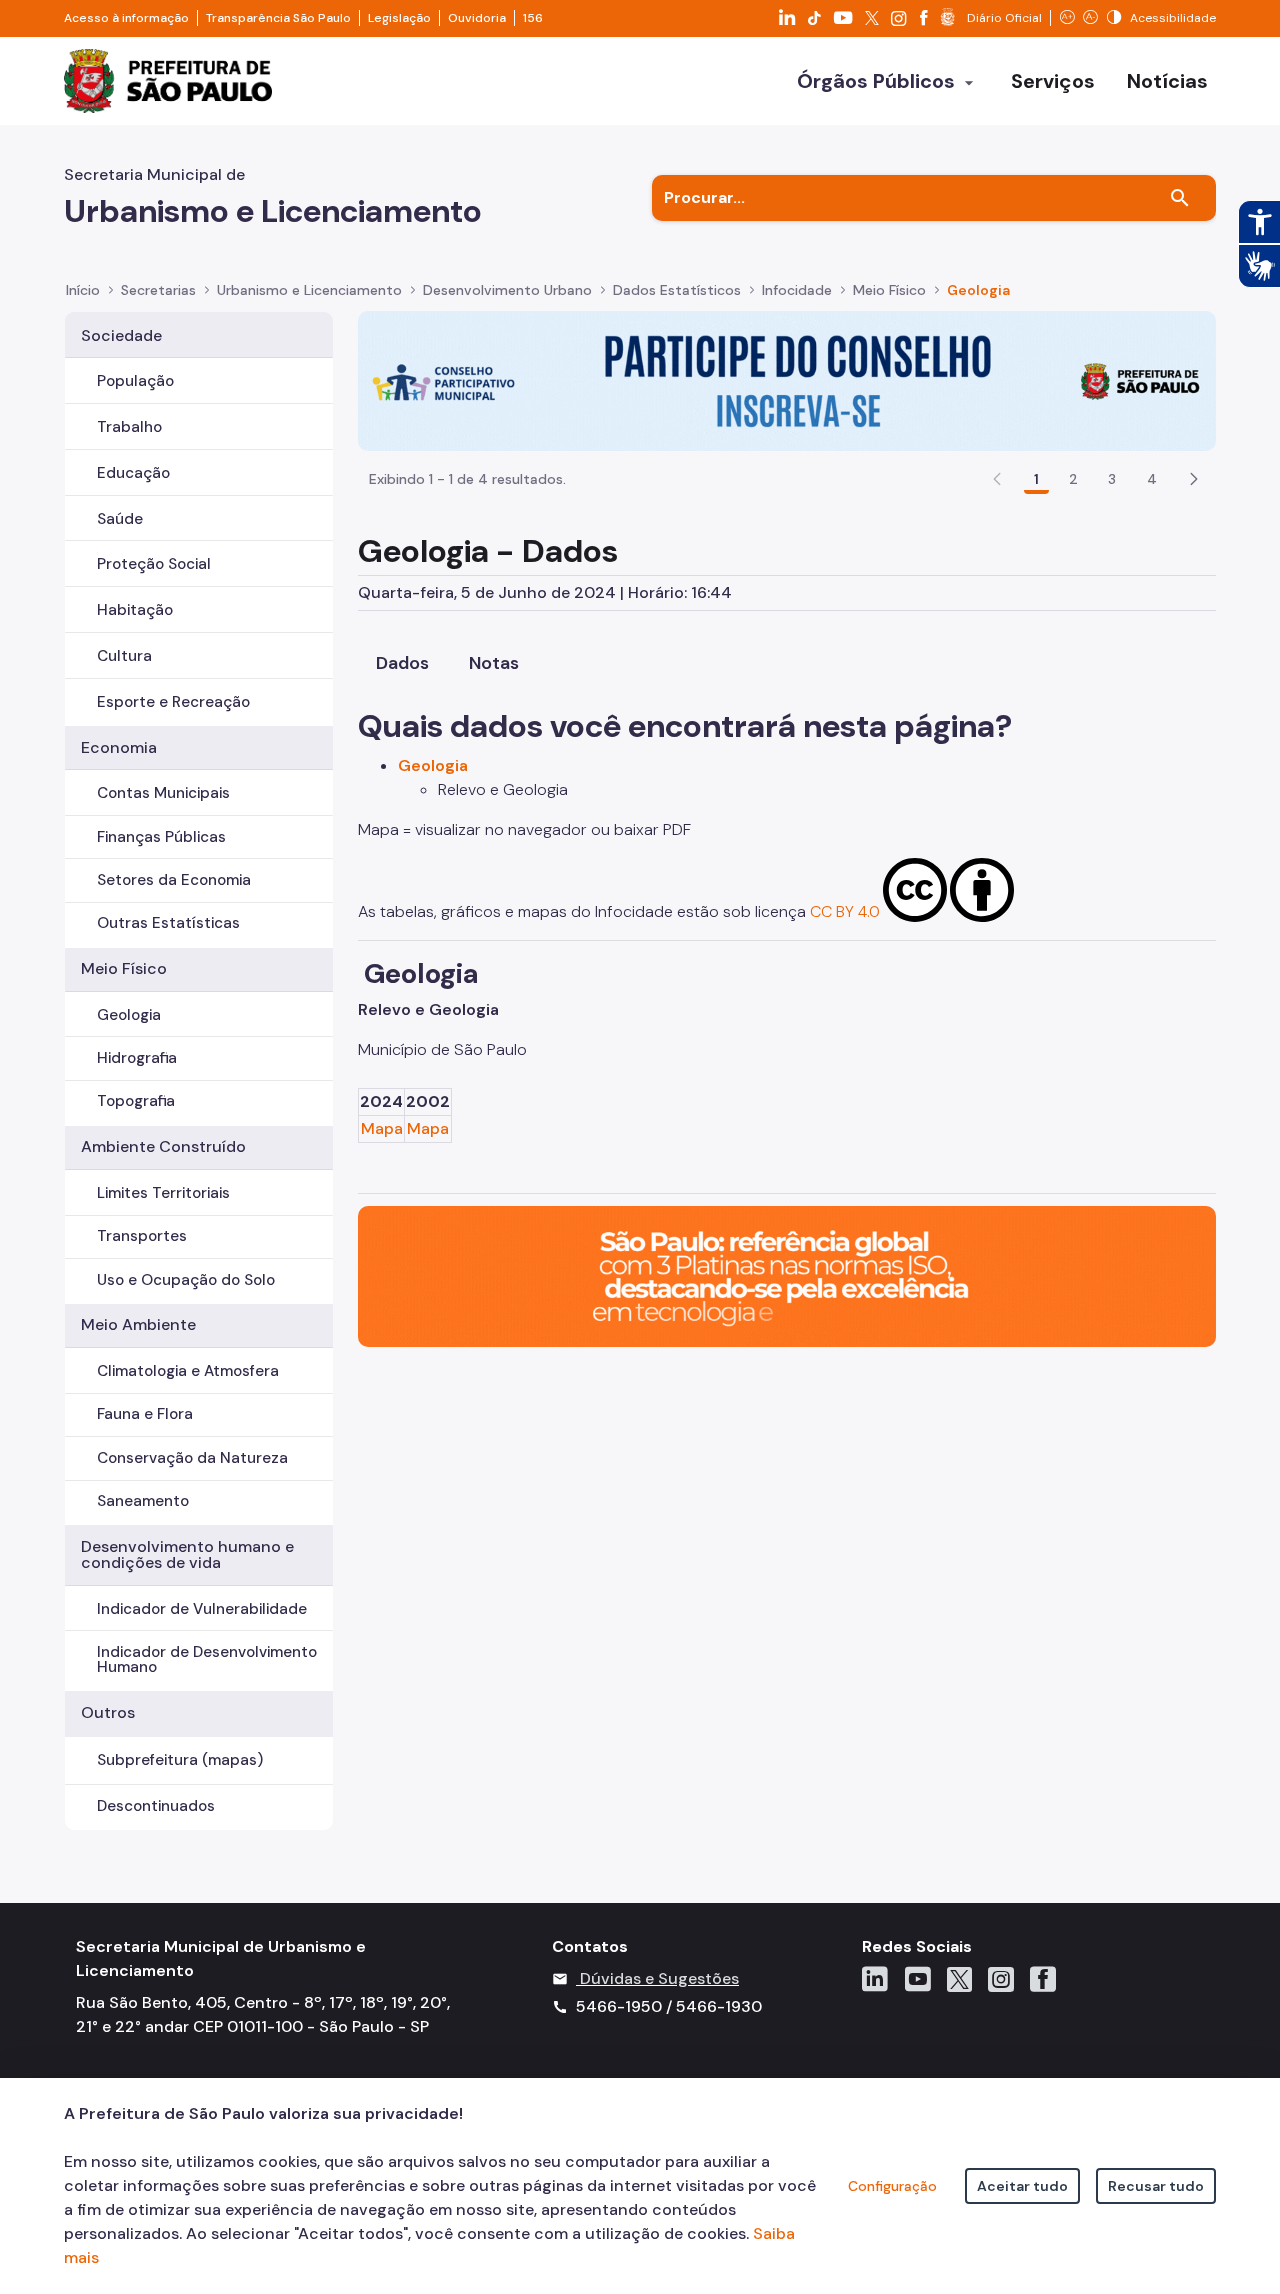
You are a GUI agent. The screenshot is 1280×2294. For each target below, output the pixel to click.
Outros (108, 1712)
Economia (119, 747)
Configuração (892, 2186)
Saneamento (143, 1501)
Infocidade (797, 290)
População (135, 381)
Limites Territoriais (163, 1193)
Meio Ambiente (138, 1324)
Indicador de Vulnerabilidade (202, 1609)
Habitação (135, 610)
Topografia (136, 1101)
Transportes (142, 1236)
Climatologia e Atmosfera (188, 1371)
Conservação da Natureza (192, 1458)
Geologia (978, 290)
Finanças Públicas (161, 837)
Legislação (399, 18)
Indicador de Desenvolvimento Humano (207, 1659)
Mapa (382, 1128)
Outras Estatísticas (168, 923)
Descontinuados (156, 1806)
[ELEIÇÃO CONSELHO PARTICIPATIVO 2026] (787, 379)
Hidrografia (137, 1058)
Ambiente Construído (163, 1146)
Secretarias (158, 290)
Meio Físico (889, 290)
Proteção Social (154, 564)
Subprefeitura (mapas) (180, 1760)
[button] (1194, 479)
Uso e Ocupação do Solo (186, 1280)
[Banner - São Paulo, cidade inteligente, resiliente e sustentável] (787, 1275)
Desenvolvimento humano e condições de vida (187, 1554)
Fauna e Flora (145, 1414)
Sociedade (121, 335)
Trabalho (129, 427)
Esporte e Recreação (173, 702)
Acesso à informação (126, 18)
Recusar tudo (1156, 2186)
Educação (133, 473)
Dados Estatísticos (677, 290)
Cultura (124, 656)
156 (533, 18)
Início (83, 290)
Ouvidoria (477, 18)
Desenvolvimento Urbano (507, 290)
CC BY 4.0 (845, 911)
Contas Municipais (163, 793)
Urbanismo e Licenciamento (309, 290)
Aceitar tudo (1022, 2186)
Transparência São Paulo (278, 18)
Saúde (120, 519)
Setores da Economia (174, 880)
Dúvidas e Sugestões (659, 1978)
